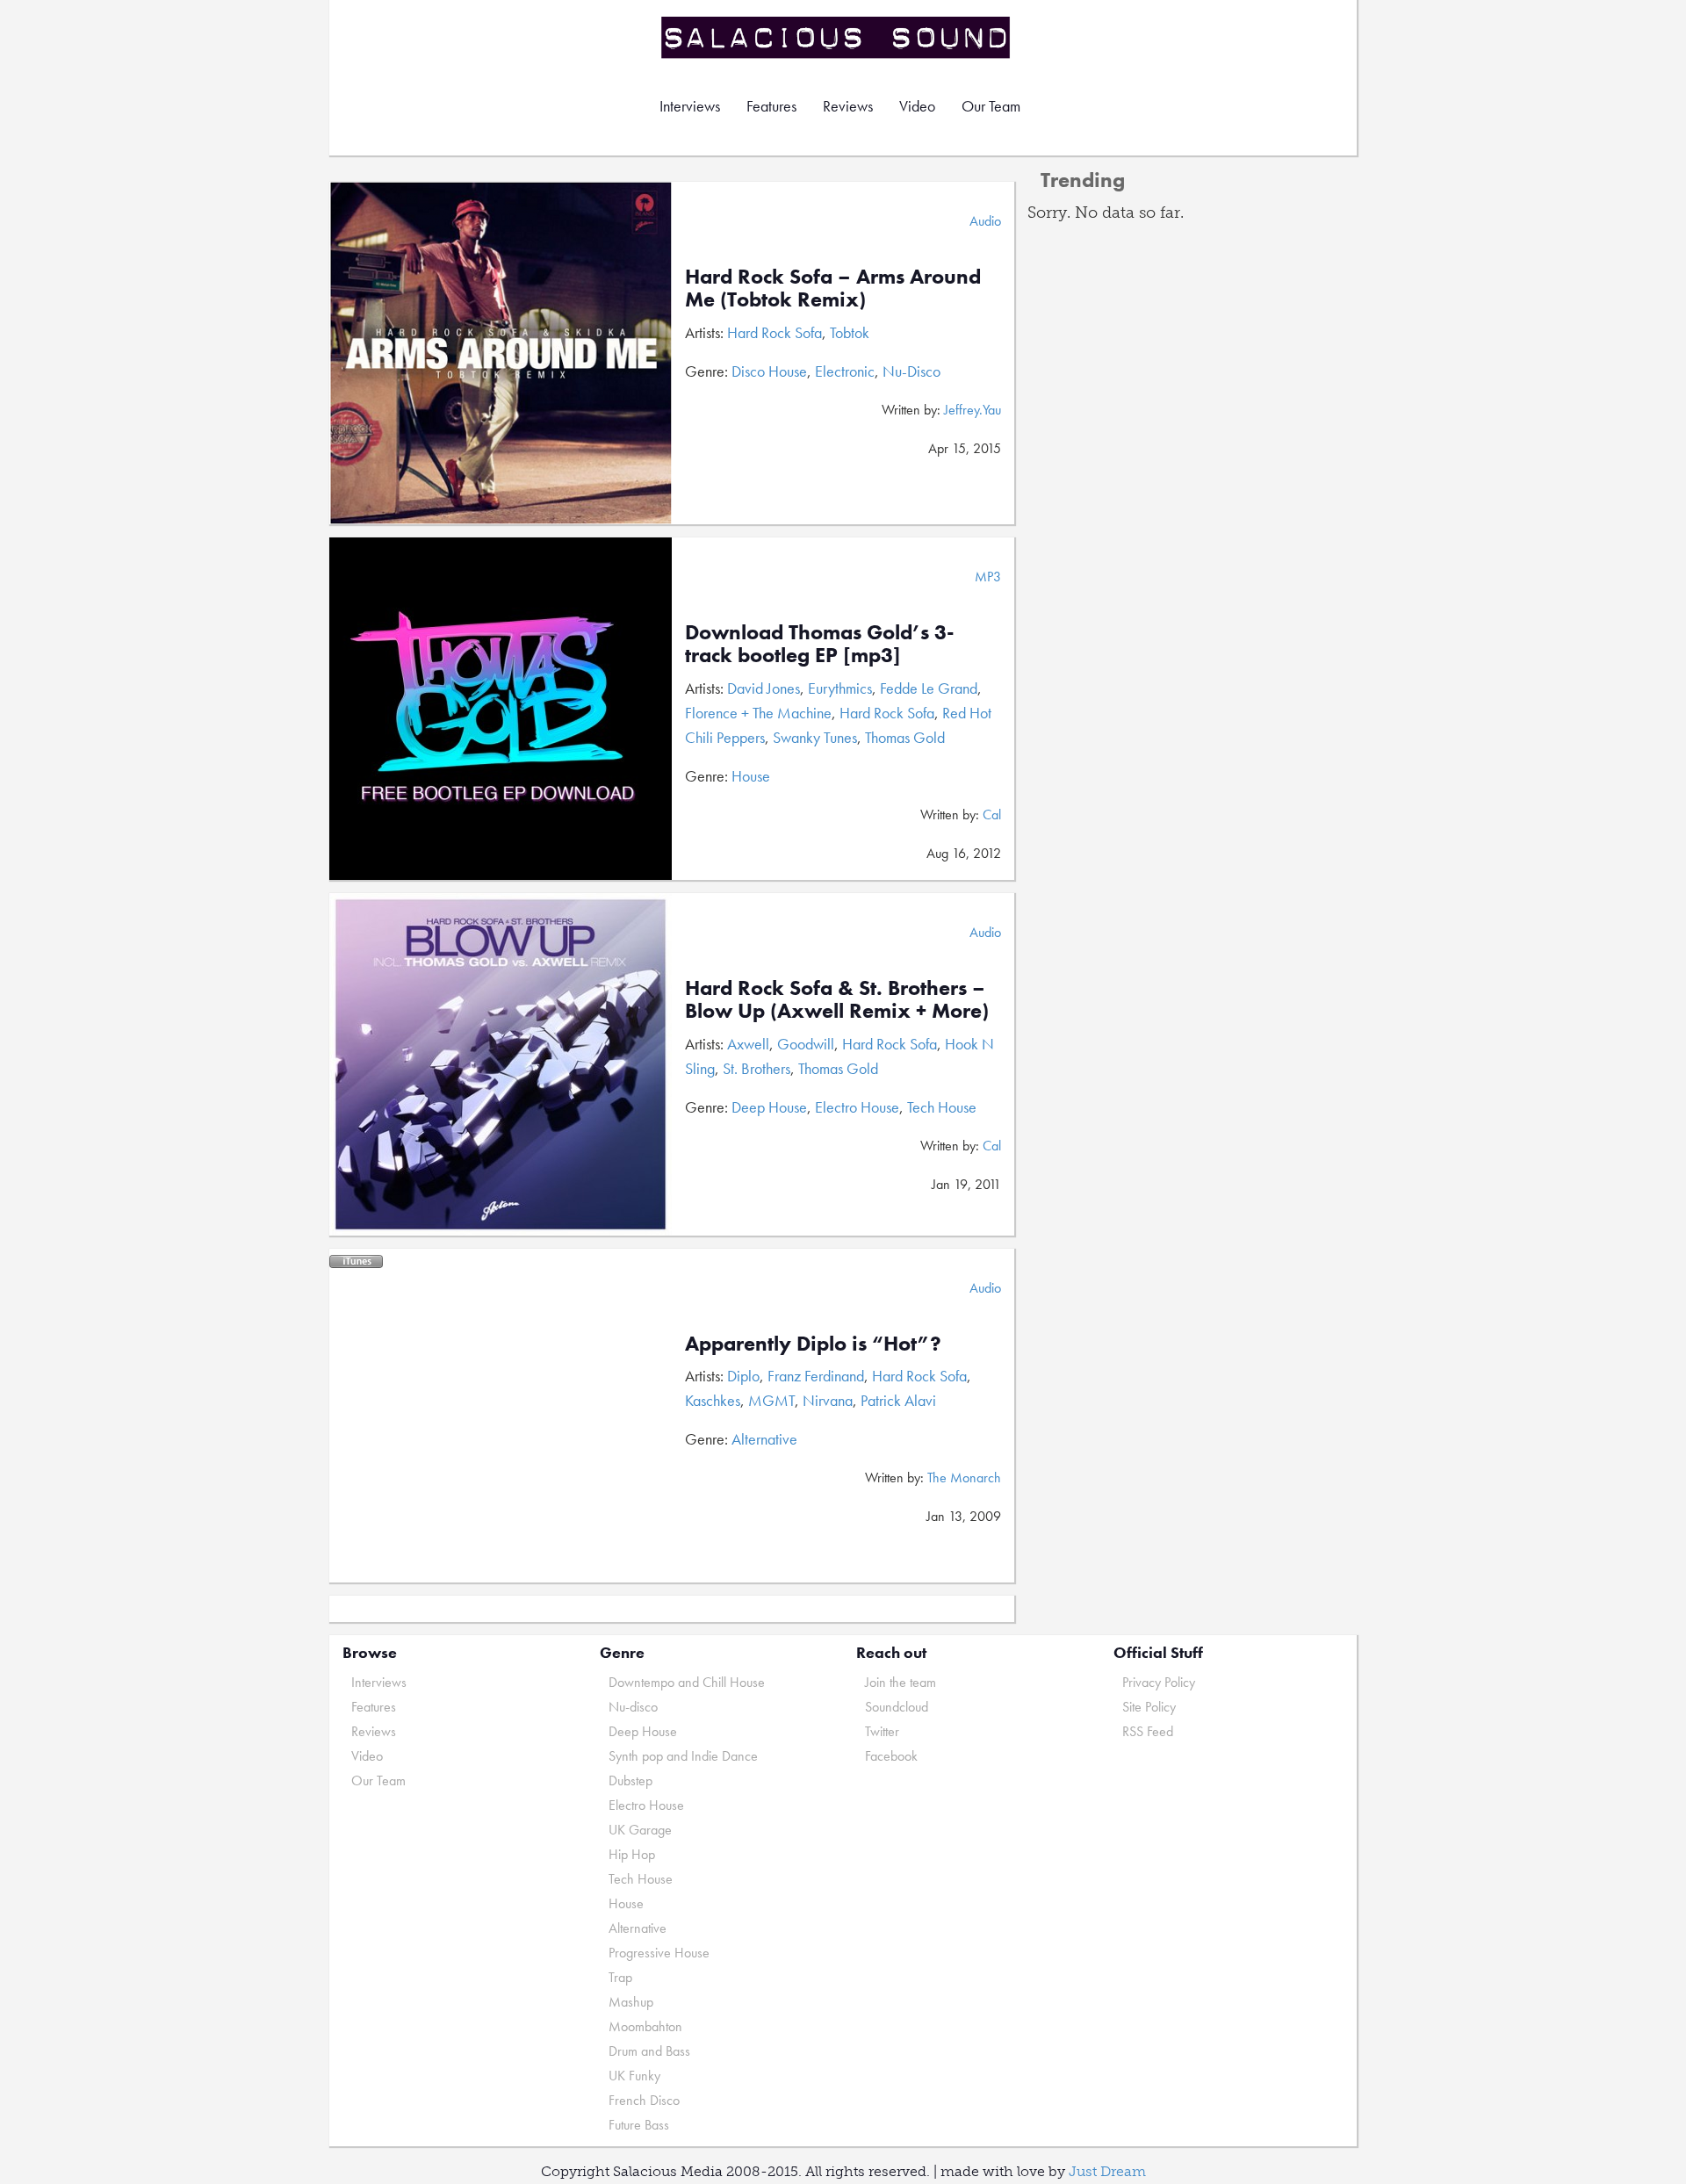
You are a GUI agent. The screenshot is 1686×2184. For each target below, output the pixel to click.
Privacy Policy (1159, 1682)
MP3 (988, 577)
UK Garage (640, 1830)
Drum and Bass (649, 2051)
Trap (620, 1977)
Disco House (769, 371)
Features (771, 106)
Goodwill (806, 1044)
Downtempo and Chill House (687, 1682)
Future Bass (639, 2125)
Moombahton (645, 2026)
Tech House (942, 1107)
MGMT (771, 1400)
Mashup (631, 2002)
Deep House (769, 1107)
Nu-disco (633, 1707)
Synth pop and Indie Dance (683, 1756)
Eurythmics (840, 688)
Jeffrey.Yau (973, 410)
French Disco (644, 2100)
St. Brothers (757, 1068)
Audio (985, 221)
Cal (992, 814)
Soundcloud (897, 1707)
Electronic (845, 371)
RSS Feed (1148, 1731)
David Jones (764, 688)
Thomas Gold (905, 737)
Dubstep (630, 1780)
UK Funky (634, 2076)
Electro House (857, 1107)
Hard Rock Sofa (775, 332)
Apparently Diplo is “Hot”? (813, 1343)
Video (917, 106)
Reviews (848, 106)
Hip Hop (632, 1854)
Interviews (690, 106)
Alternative (764, 1439)
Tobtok (850, 332)
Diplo (743, 1376)
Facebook (891, 1756)
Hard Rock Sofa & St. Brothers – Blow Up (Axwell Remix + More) (837, 999)
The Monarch (964, 1478)
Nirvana (828, 1400)
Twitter (882, 1731)
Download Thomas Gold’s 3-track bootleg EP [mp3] (820, 643)
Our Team (991, 106)
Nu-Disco (911, 371)
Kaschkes (713, 1400)
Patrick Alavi (898, 1400)
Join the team (901, 1682)
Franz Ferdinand (816, 1376)
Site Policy (1149, 1707)
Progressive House (659, 1953)
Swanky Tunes (815, 737)
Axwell (748, 1044)
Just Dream (1107, 2171)
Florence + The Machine (758, 713)
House (751, 776)
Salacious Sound (837, 37)
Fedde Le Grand (929, 688)
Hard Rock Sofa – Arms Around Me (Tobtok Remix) (833, 288)
